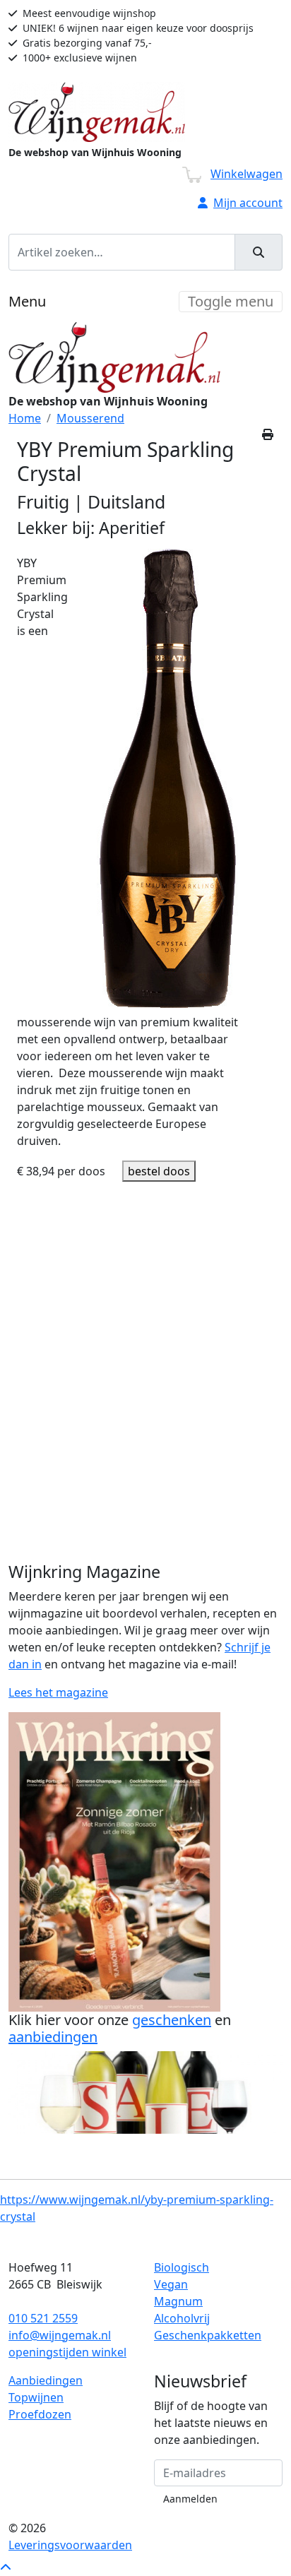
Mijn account (248, 203)
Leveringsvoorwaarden (70, 2545)
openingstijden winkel (67, 2352)
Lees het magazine (58, 1692)
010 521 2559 (43, 2318)
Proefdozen (40, 2414)
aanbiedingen (53, 2037)
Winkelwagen (247, 174)
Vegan (171, 2284)
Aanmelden (190, 2499)
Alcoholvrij (182, 2318)
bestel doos (159, 1171)
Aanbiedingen (46, 2380)
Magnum (178, 2301)
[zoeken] (259, 252)
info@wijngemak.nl (60, 2335)
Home (25, 418)
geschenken (172, 2020)
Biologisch (182, 2267)
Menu (27, 301)
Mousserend (90, 418)
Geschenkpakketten (208, 2335)
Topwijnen (36, 2397)
